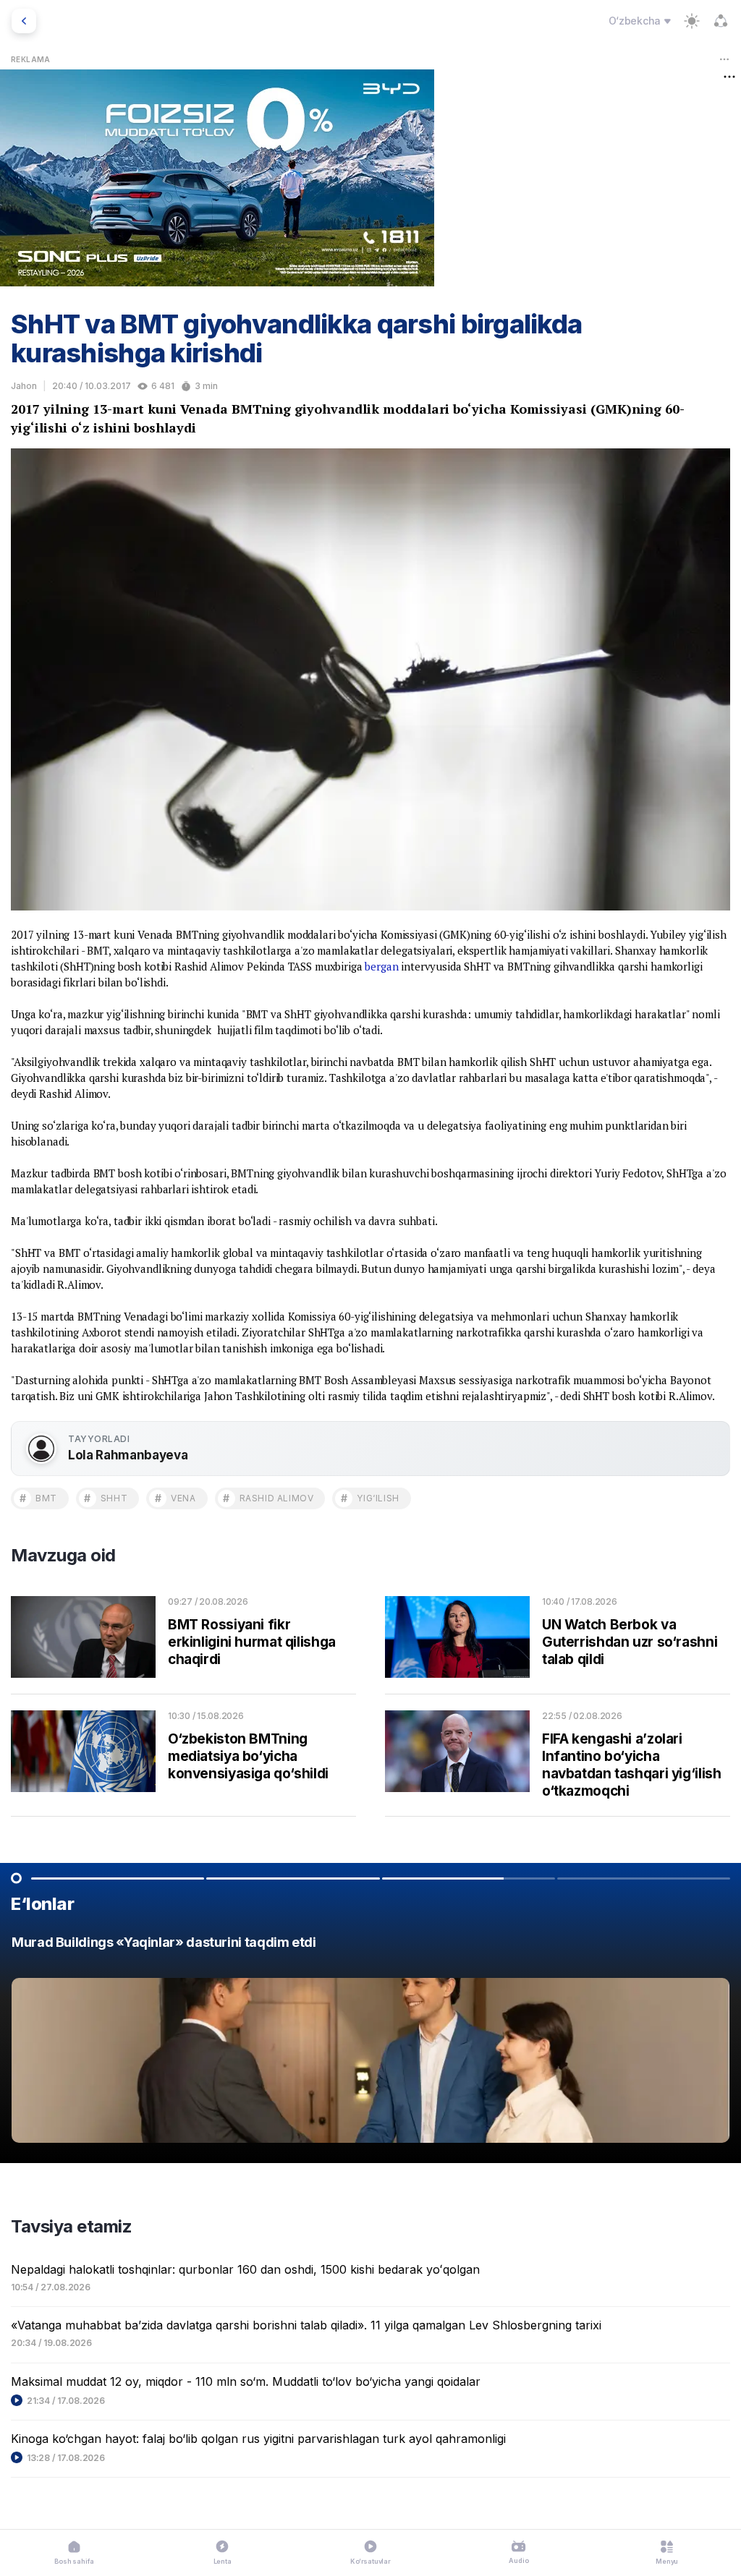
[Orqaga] (24, 21)
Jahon (24, 386)
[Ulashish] (721, 21)
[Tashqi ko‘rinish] (692, 21)
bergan (381, 966)
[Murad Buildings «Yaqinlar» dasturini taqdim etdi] (370, 2043)
